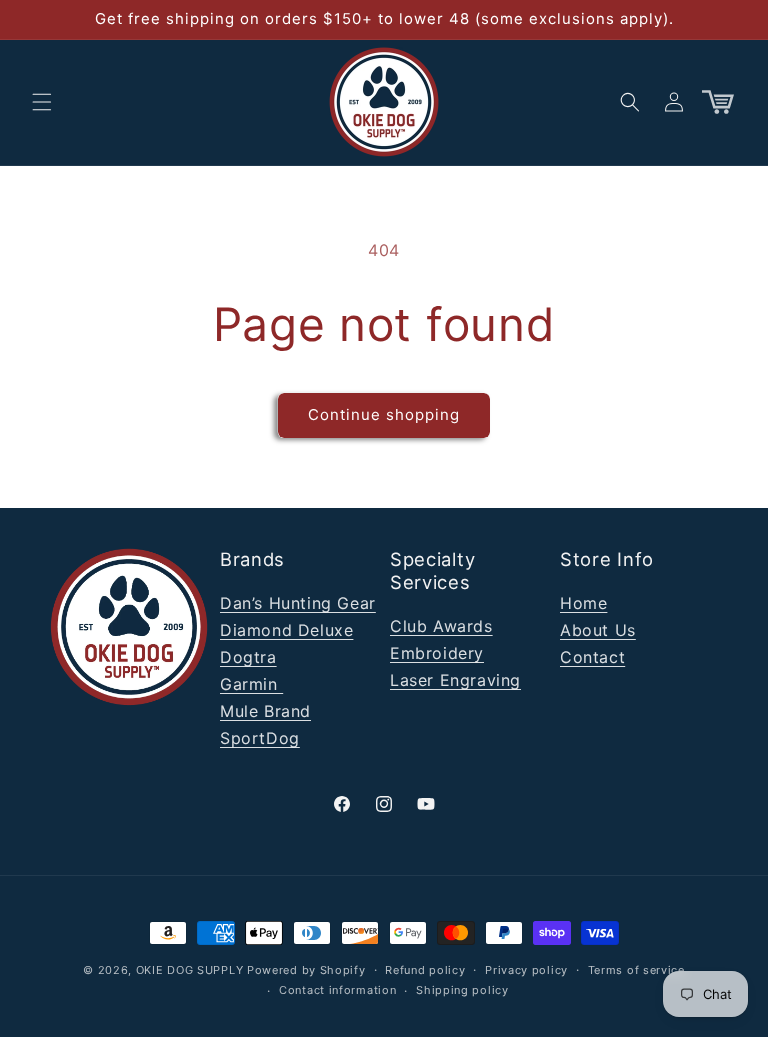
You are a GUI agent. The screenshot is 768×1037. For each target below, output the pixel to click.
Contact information (337, 990)
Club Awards (441, 626)
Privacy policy (526, 970)
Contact (592, 657)
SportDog (260, 738)
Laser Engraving (455, 680)
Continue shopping (384, 414)
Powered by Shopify (306, 970)
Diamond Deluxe (286, 630)
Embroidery (437, 653)
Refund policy (425, 970)
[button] (42, 102)
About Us (598, 630)
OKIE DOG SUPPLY (190, 970)
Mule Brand (265, 711)
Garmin (251, 684)
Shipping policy (462, 990)
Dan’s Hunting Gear (298, 603)
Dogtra (248, 657)
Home (583, 603)
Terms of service (636, 970)
